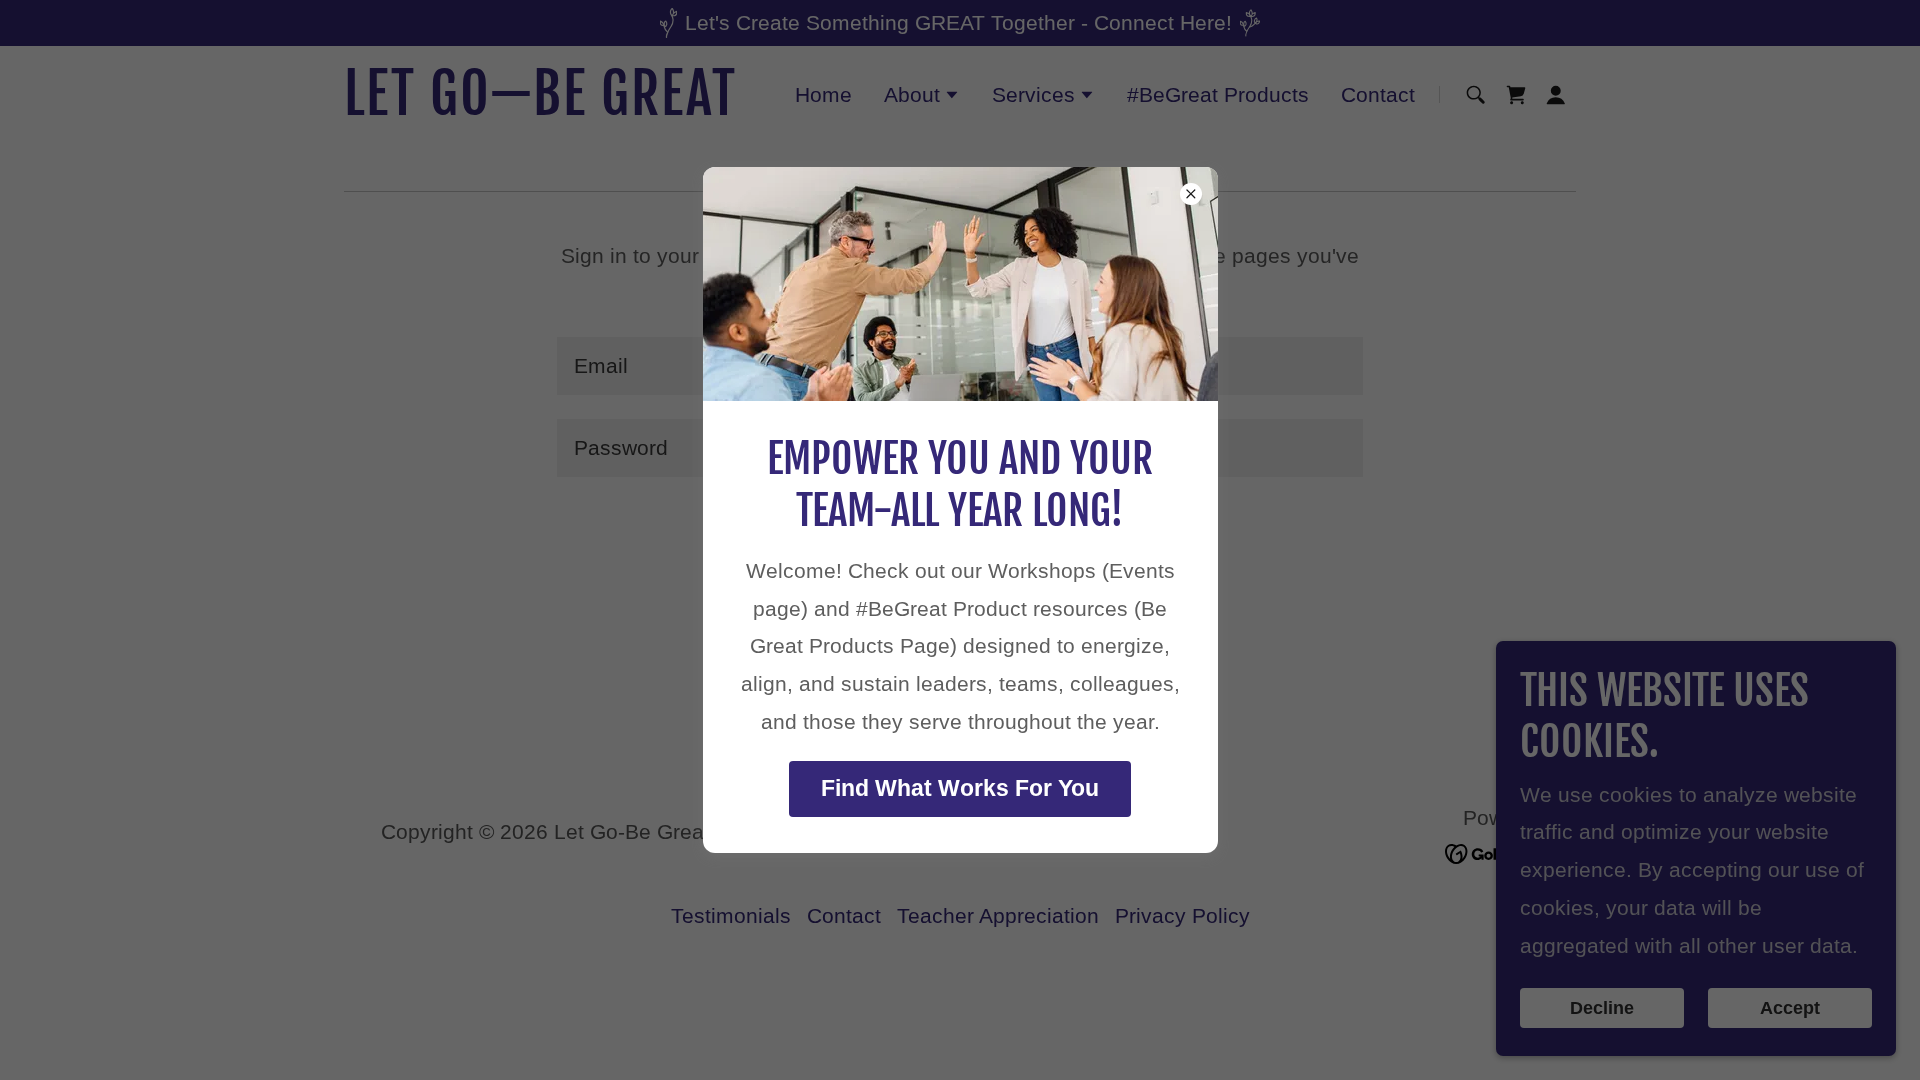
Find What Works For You (960, 788)
